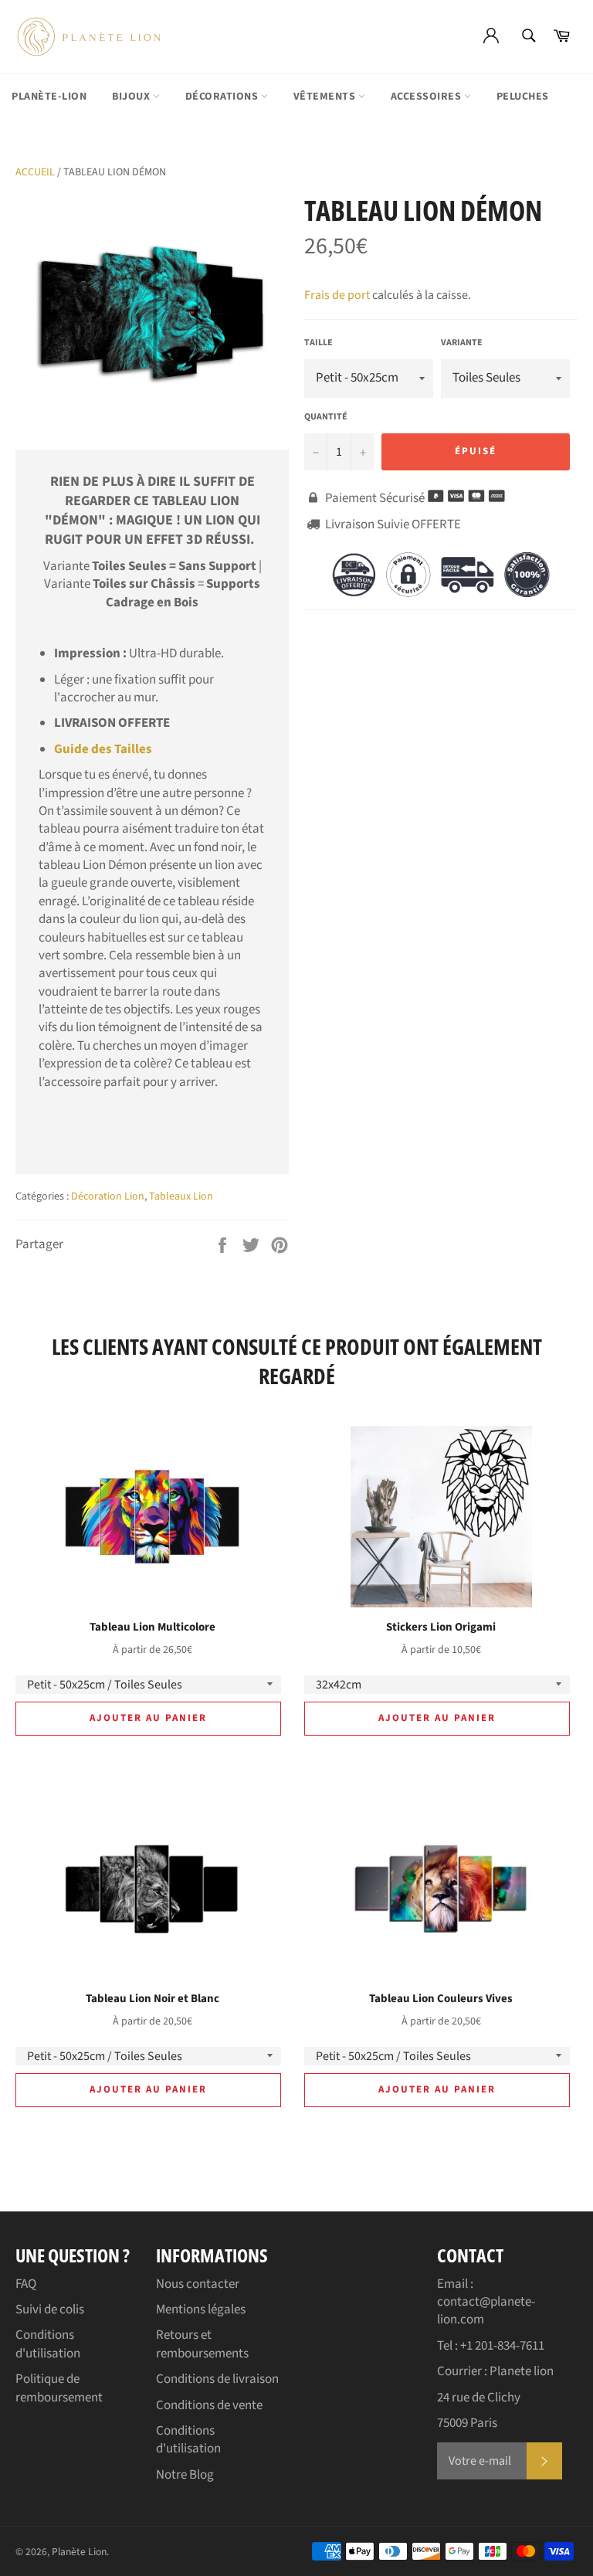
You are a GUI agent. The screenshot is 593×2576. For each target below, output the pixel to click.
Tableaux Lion (181, 1196)
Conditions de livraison (217, 2379)
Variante (462, 343)
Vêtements (326, 97)
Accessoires (427, 97)
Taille (319, 343)
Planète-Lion (49, 97)
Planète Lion (79, 2552)
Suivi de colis (50, 2310)
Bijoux (132, 97)
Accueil (35, 172)
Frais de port (337, 295)
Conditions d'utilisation (48, 2344)
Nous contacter (198, 2284)
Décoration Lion (108, 1196)
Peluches (523, 97)
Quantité (326, 417)
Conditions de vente (209, 2405)
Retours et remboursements (202, 2344)
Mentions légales (201, 2310)
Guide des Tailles (103, 749)
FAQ (26, 2284)
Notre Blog (185, 2475)
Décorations (223, 97)
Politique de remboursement (59, 2388)
